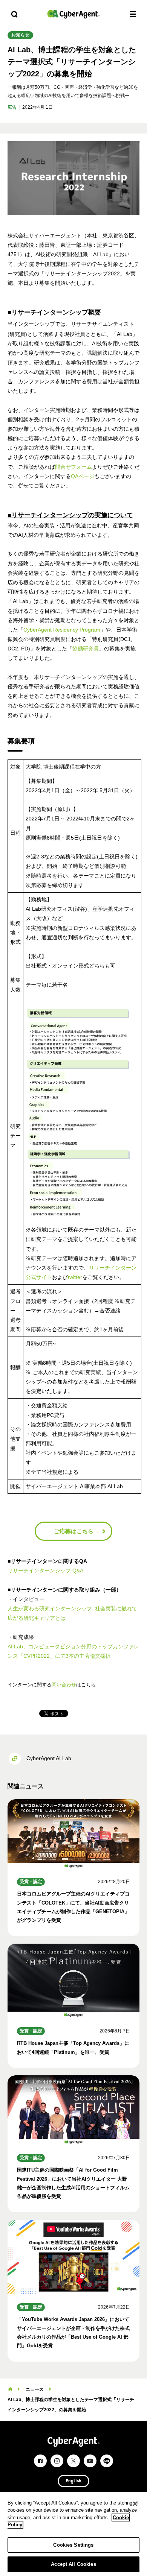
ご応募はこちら (74, 1531)
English (73, 2481)
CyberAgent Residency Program (62, 630)
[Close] (135, 2504)
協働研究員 (86, 649)
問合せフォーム (73, 467)
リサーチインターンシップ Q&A (45, 1571)
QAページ (83, 476)
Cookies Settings (73, 2545)
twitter (75, 1277)
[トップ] (10, 2389)
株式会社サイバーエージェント (73, 14)
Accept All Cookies (73, 2564)
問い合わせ (64, 1685)
